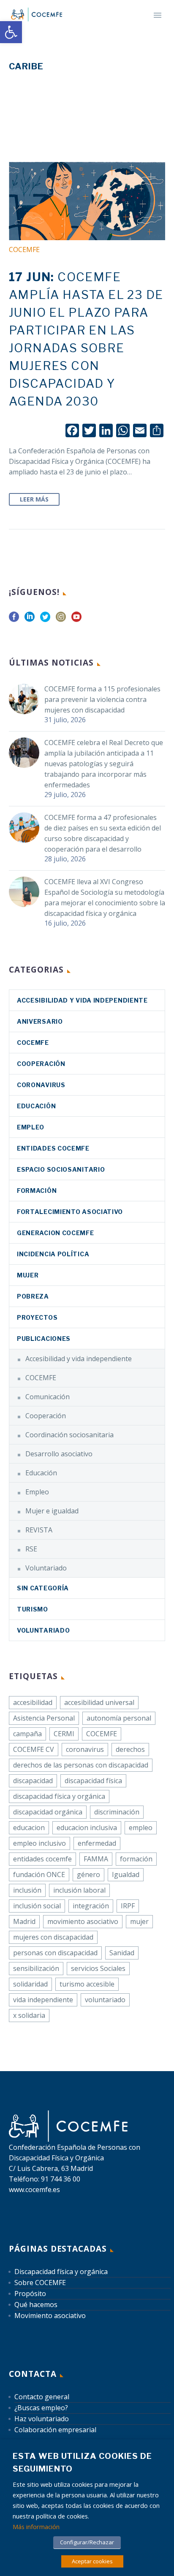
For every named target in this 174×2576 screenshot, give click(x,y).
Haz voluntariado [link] (42, 2419)
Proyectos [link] (37, 1317)
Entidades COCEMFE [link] (53, 1148)
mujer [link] (139, 1921)
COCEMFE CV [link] (34, 1749)
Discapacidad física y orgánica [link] (61, 2272)
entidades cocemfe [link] (42, 1859)
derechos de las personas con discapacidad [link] (81, 1765)
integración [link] (91, 1906)
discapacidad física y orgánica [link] (59, 1796)
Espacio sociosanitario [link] (61, 1169)
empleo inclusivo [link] (39, 1843)
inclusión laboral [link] (79, 1890)
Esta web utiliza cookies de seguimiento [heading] (82, 2462)
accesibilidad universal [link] (99, 1702)
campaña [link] (27, 1734)
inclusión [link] (27, 1890)
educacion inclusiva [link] (87, 1828)
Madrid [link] (24, 1921)
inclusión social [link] (37, 1906)
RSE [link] (31, 1549)
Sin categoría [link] (43, 1588)
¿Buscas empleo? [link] (41, 2408)
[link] (11, 32)
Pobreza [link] (33, 1296)
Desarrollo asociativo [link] (59, 1454)
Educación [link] (36, 1106)
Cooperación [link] (41, 1064)
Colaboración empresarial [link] (55, 2430)
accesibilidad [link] (33, 1702)
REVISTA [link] (39, 1530)
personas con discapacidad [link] (55, 1953)
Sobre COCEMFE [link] (40, 2283)
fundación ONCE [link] (39, 1874)
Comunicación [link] (48, 1397)
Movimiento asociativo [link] (50, 2316)
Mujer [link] (28, 1275)
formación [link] (136, 1859)
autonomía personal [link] (119, 1718)
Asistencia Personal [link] (44, 1718)
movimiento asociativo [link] (83, 1921)
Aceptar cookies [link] (92, 2561)
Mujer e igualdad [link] (52, 1511)
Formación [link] (37, 1191)
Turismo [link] (33, 1609)
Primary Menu (158, 15)
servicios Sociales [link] (98, 1968)
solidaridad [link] (30, 1984)
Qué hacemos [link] (36, 2305)
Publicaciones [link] (44, 1339)
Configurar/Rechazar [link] (87, 2542)
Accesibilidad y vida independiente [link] (82, 1000)
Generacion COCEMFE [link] (56, 1233)
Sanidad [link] (122, 1953)
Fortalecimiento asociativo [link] (70, 1212)
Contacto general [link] (42, 2397)
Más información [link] (36, 2527)
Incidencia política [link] (53, 1254)
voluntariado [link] (105, 2000)
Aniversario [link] (40, 1021)
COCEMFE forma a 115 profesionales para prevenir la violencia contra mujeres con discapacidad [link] (102, 699)
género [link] (88, 1874)
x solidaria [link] (29, 2015)
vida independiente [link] (43, 2000)
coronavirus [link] (41, 1085)
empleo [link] (141, 1828)
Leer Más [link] (34, 499)
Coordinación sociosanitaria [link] (69, 1435)
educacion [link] (29, 1828)
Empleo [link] (31, 1127)
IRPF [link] (128, 1906)
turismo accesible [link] (87, 1984)
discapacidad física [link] (93, 1781)
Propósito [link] (30, 2294)
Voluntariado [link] (46, 1568)
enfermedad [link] (97, 1843)
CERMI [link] (64, 1734)
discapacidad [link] (33, 1781)
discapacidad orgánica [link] (48, 1812)
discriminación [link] (117, 1812)
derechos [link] (130, 1749)
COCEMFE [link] (24, 249)
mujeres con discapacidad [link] (53, 1937)
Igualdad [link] (126, 1874)
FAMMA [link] (96, 1859)
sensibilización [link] (36, 1968)
